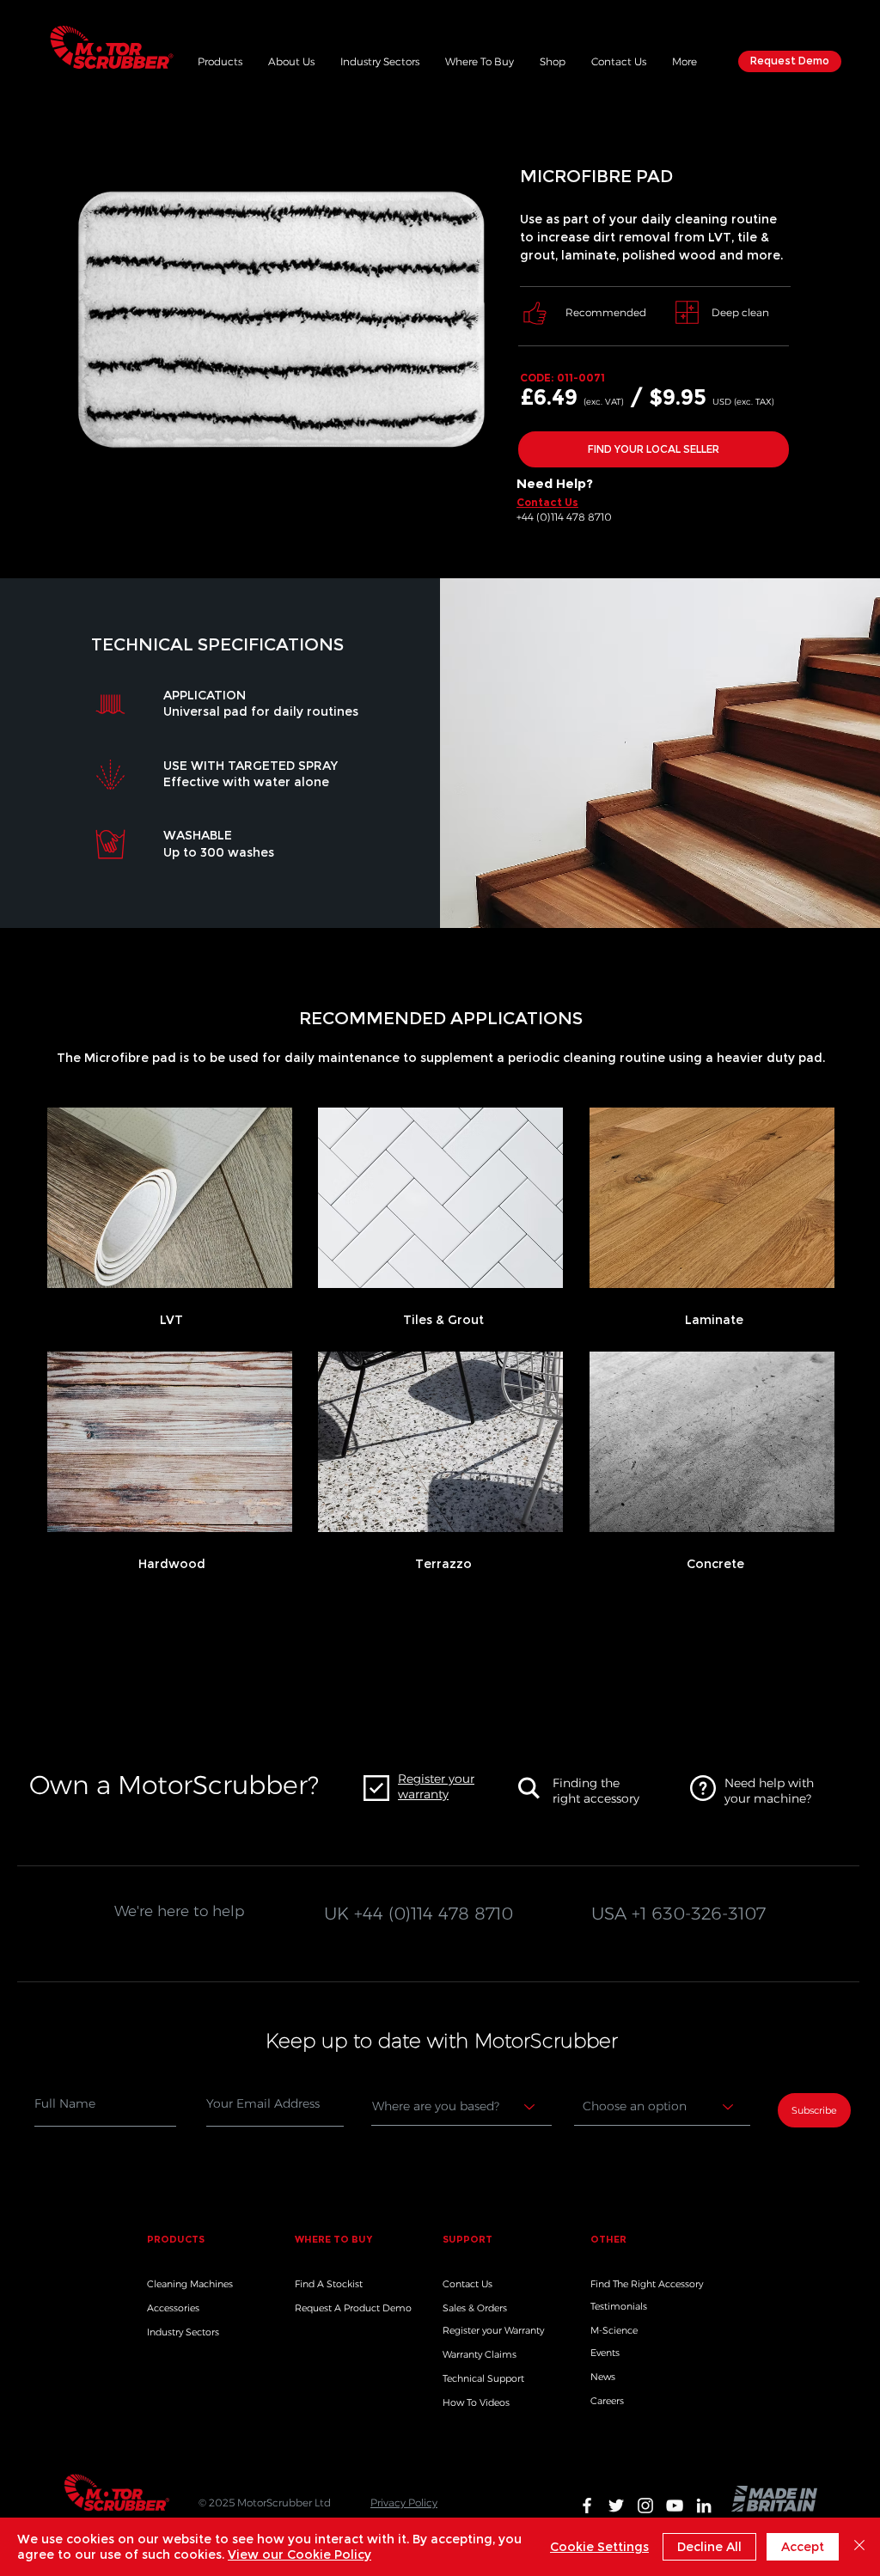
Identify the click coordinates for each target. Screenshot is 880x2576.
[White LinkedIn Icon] (704, 2506)
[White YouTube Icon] (675, 2506)
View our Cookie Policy (299, 2555)
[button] (220, 59)
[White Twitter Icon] (616, 2506)
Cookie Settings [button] (599, 2547)
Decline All (709, 2547)
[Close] (859, 2547)
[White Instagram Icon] (645, 2506)
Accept (803, 2547)
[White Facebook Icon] (587, 2506)
